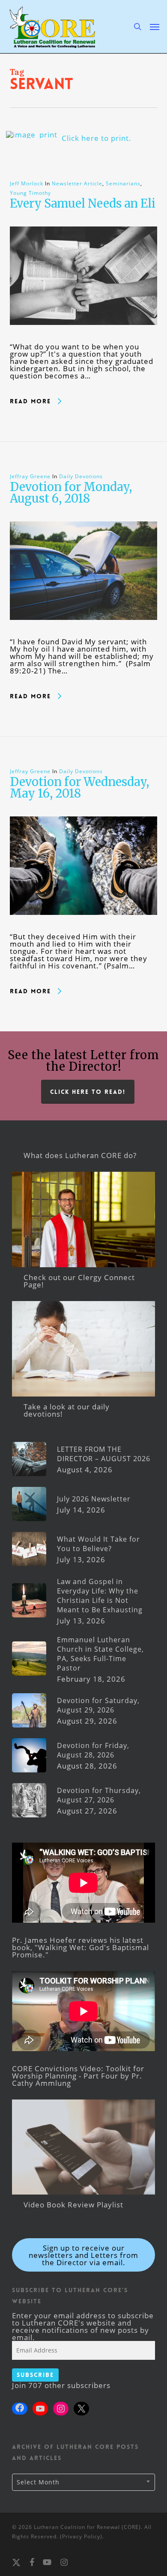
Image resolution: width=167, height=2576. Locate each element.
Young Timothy (30, 193)
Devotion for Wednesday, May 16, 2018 (79, 788)
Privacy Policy (81, 2536)
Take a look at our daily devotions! (67, 1410)
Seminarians (123, 183)
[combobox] (83, 2482)
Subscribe (35, 2375)
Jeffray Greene (30, 476)
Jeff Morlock (27, 183)
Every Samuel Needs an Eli (83, 203)
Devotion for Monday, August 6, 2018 (71, 493)
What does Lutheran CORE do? (80, 1155)
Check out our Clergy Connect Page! (79, 1281)
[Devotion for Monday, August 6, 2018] (84, 634)
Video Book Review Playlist (73, 2205)
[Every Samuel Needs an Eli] (84, 339)
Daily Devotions (81, 476)
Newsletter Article (77, 183)
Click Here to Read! (88, 1092)
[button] (155, 27)
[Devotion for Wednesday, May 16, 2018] (84, 929)
